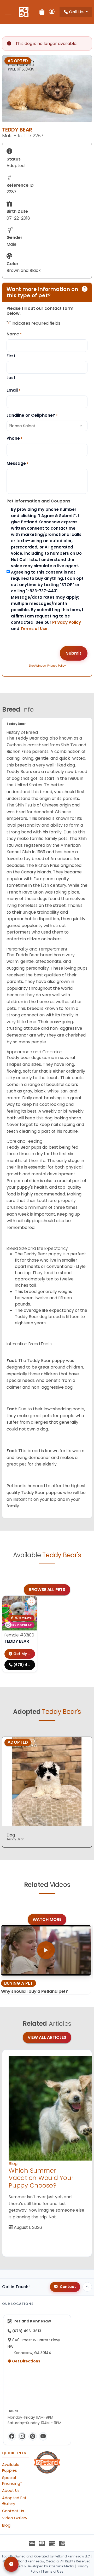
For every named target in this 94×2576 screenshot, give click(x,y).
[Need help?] (11, 2564)
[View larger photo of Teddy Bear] (31, 1601)
